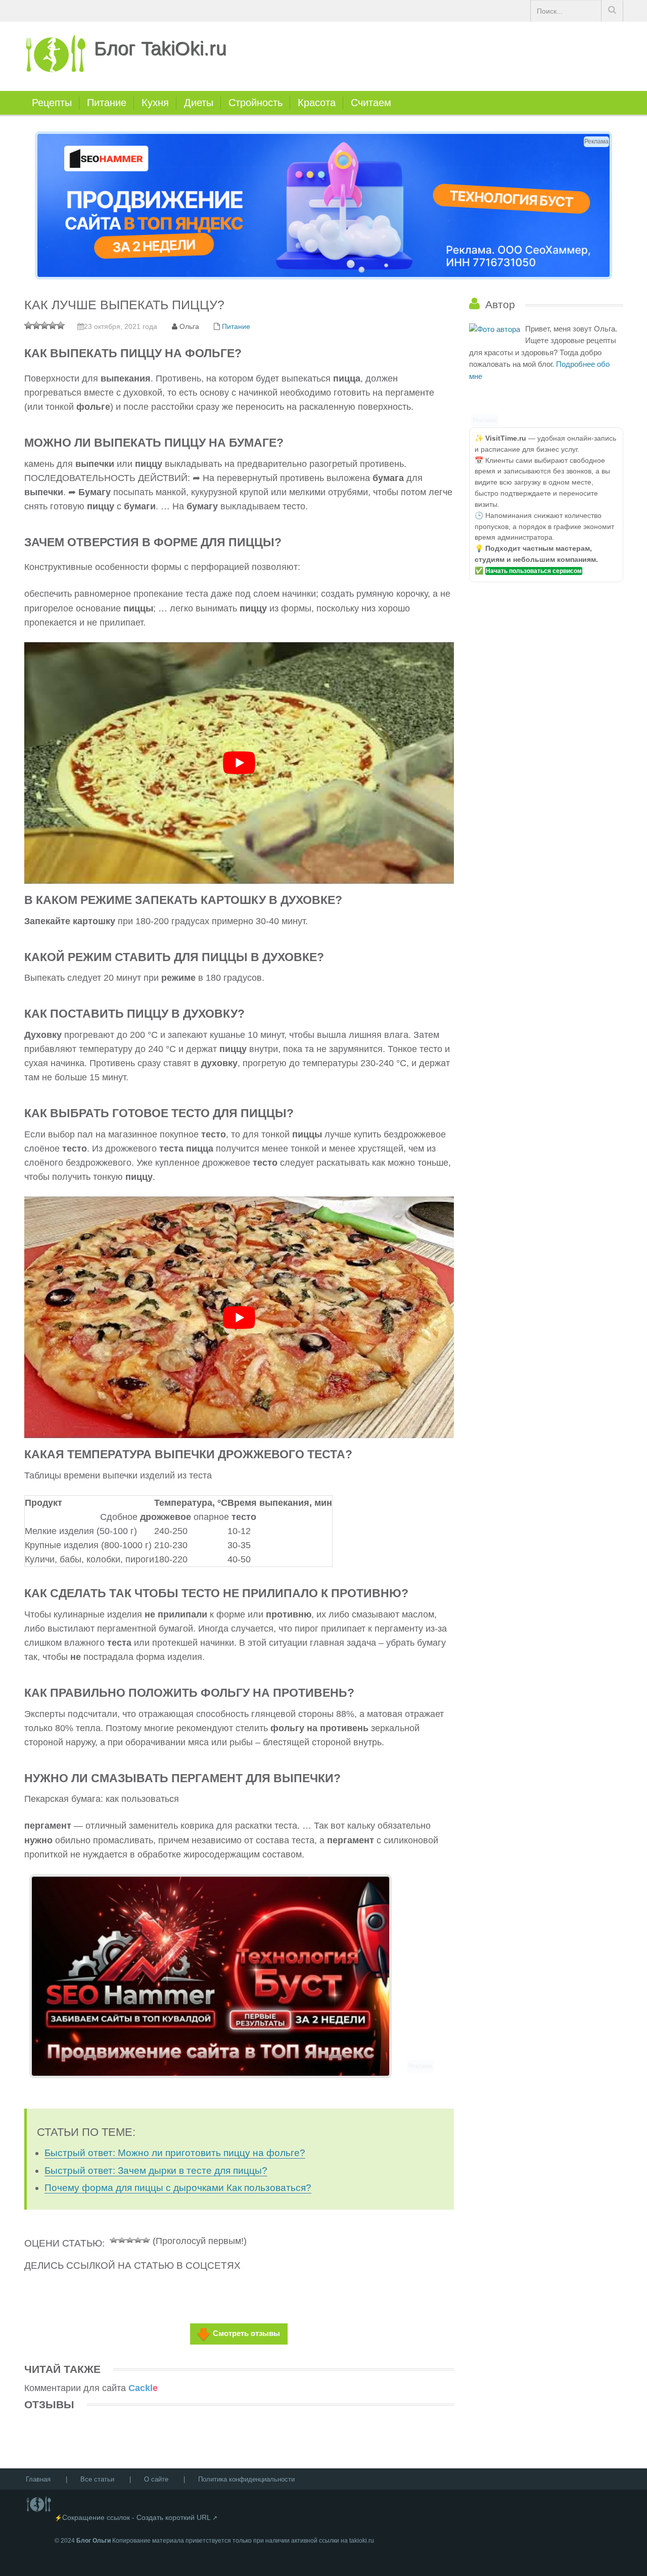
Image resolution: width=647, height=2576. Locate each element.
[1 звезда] (114, 2239)
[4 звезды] (138, 2239)
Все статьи (97, 2479)
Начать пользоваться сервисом (534, 571)
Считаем (371, 103)
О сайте (156, 2479)
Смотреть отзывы (246, 2333)
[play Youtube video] (239, 763)
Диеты (199, 103)
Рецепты (52, 103)
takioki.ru (362, 2541)
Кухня (155, 103)
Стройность (256, 103)
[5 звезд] (146, 2239)
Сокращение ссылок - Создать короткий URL (136, 2517)
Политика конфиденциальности (246, 2479)
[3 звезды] (130, 2239)
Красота (317, 103)
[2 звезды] (122, 2239)
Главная (38, 2479)
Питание (107, 103)
